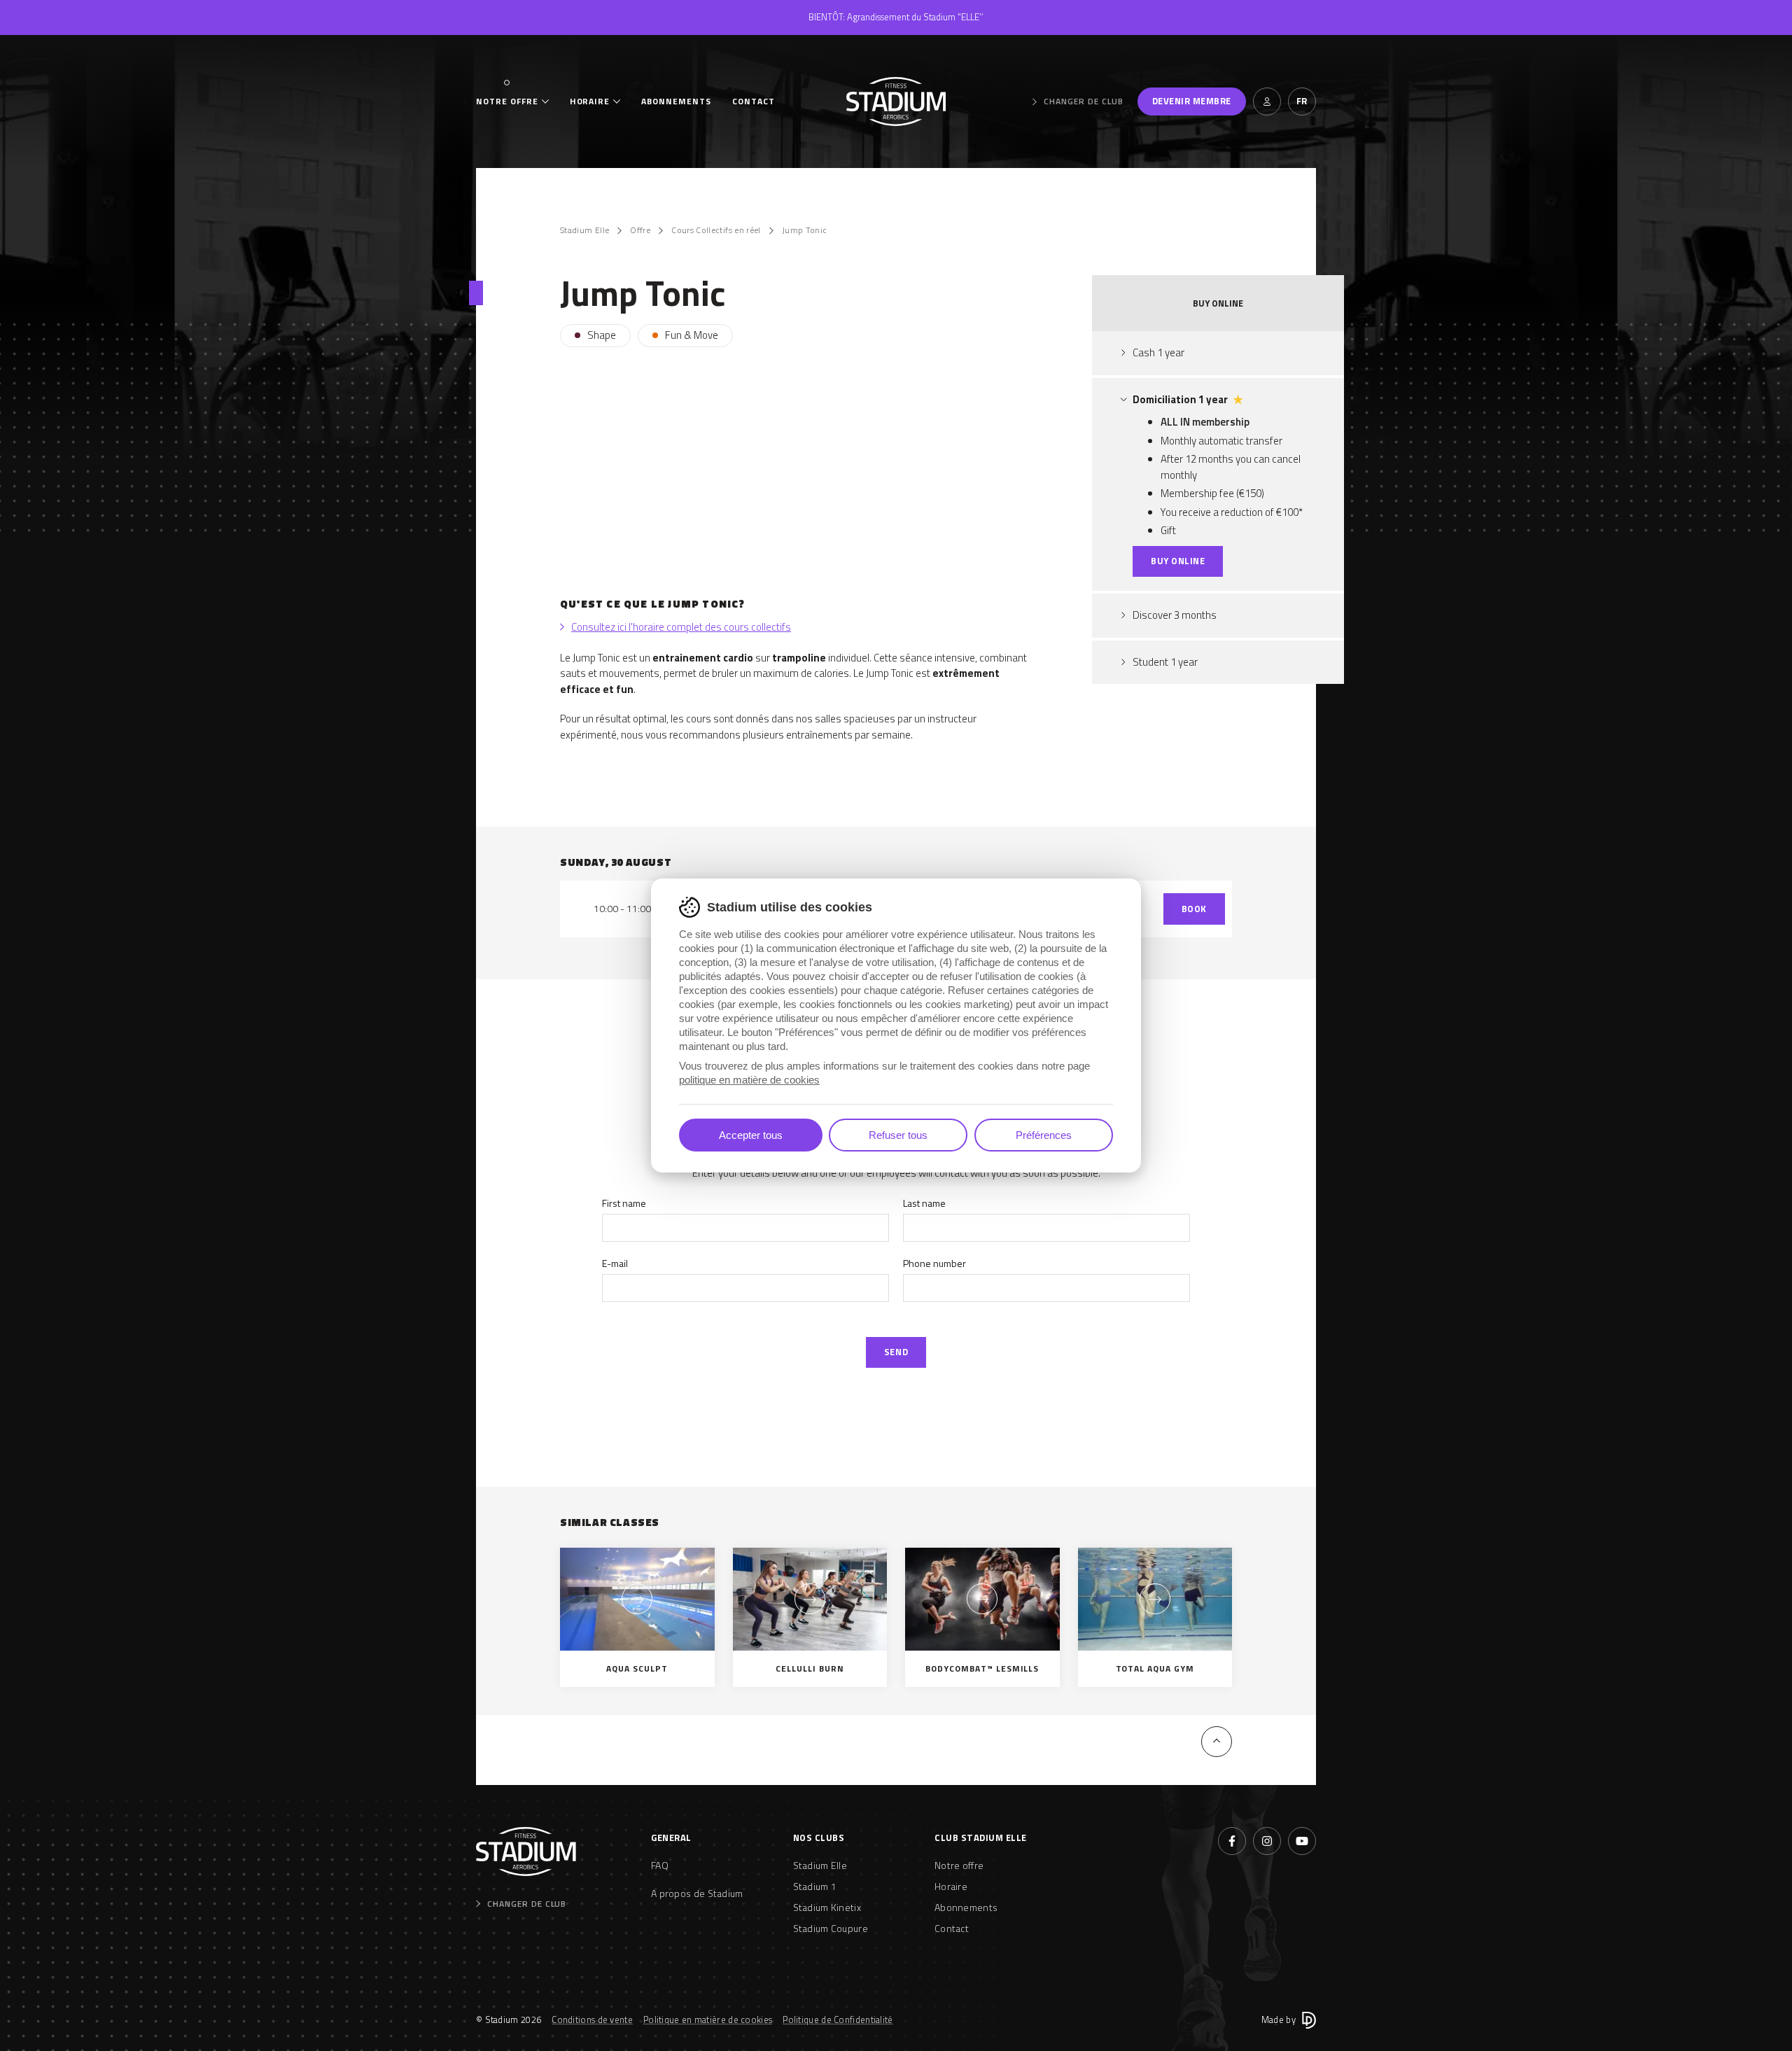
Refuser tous (898, 1135)
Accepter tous (751, 1135)
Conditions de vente (592, 2019)
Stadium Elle (584, 230)
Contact (754, 101)
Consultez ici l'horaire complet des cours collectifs (681, 627)
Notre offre (507, 101)
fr (1302, 101)
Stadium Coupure (831, 1928)
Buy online (1178, 561)
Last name (924, 1203)
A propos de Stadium (697, 1893)
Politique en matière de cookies (708, 2019)
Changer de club (1083, 101)
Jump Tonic (805, 230)
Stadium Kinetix (827, 1907)
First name (624, 1203)
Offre (640, 230)
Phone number (934, 1263)
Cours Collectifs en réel (716, 230)
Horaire (590, 101)
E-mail (615, 1263)
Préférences (1044, 1135)
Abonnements (676, 101)
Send (896, 1352)
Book (1194, 909)
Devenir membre (1192, 101)
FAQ (660, 1865)
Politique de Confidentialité (838, 2019)
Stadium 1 (815, 1886)
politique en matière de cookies (749, 1080)
